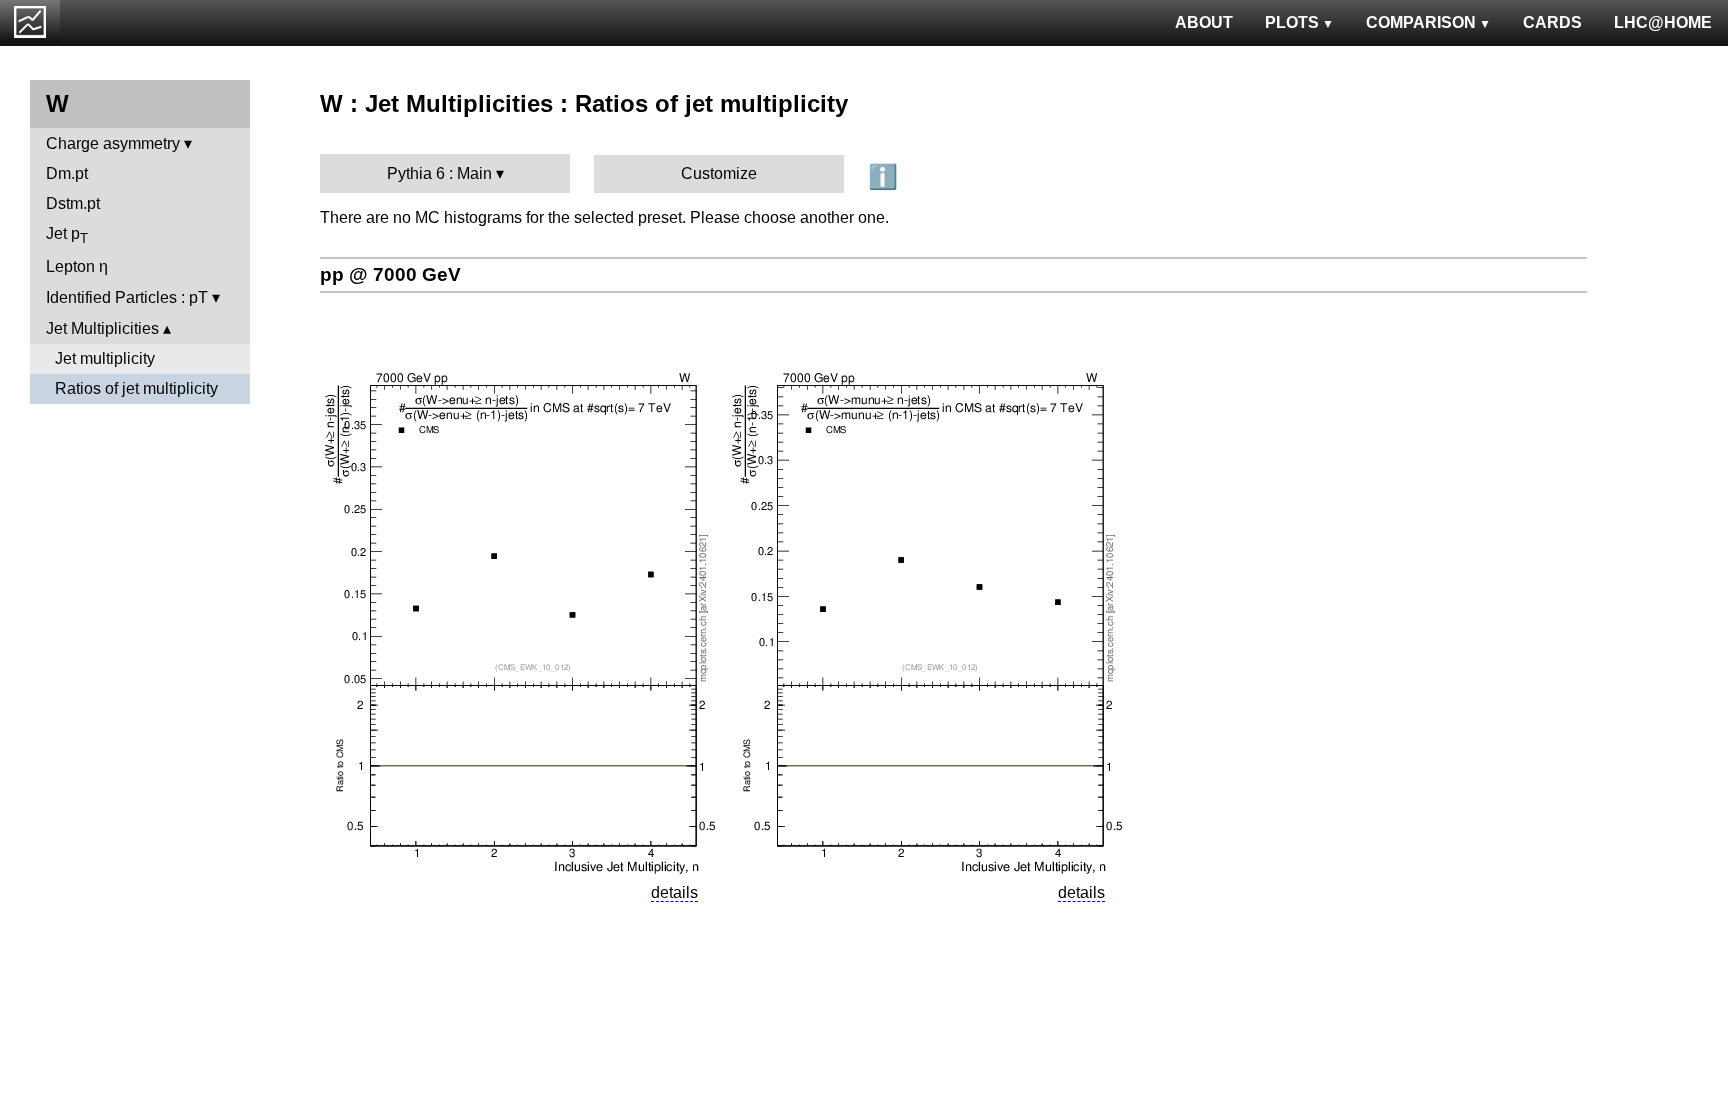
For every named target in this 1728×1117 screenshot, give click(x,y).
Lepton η (77, 266)
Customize (719, 173)
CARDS (1552, 22)
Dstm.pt (73, 203)
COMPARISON (1421, 22)
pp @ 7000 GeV (390, 274)
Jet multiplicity (105, 358)
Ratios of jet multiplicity (136, 388)
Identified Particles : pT (127, 297)
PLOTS (1292, 22)
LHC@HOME (1663, 22)
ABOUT (1204, 22)
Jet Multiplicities (102, 328)
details (674, 892)
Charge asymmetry (113, 143)
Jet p (67, 235)
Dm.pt (67, 173)
